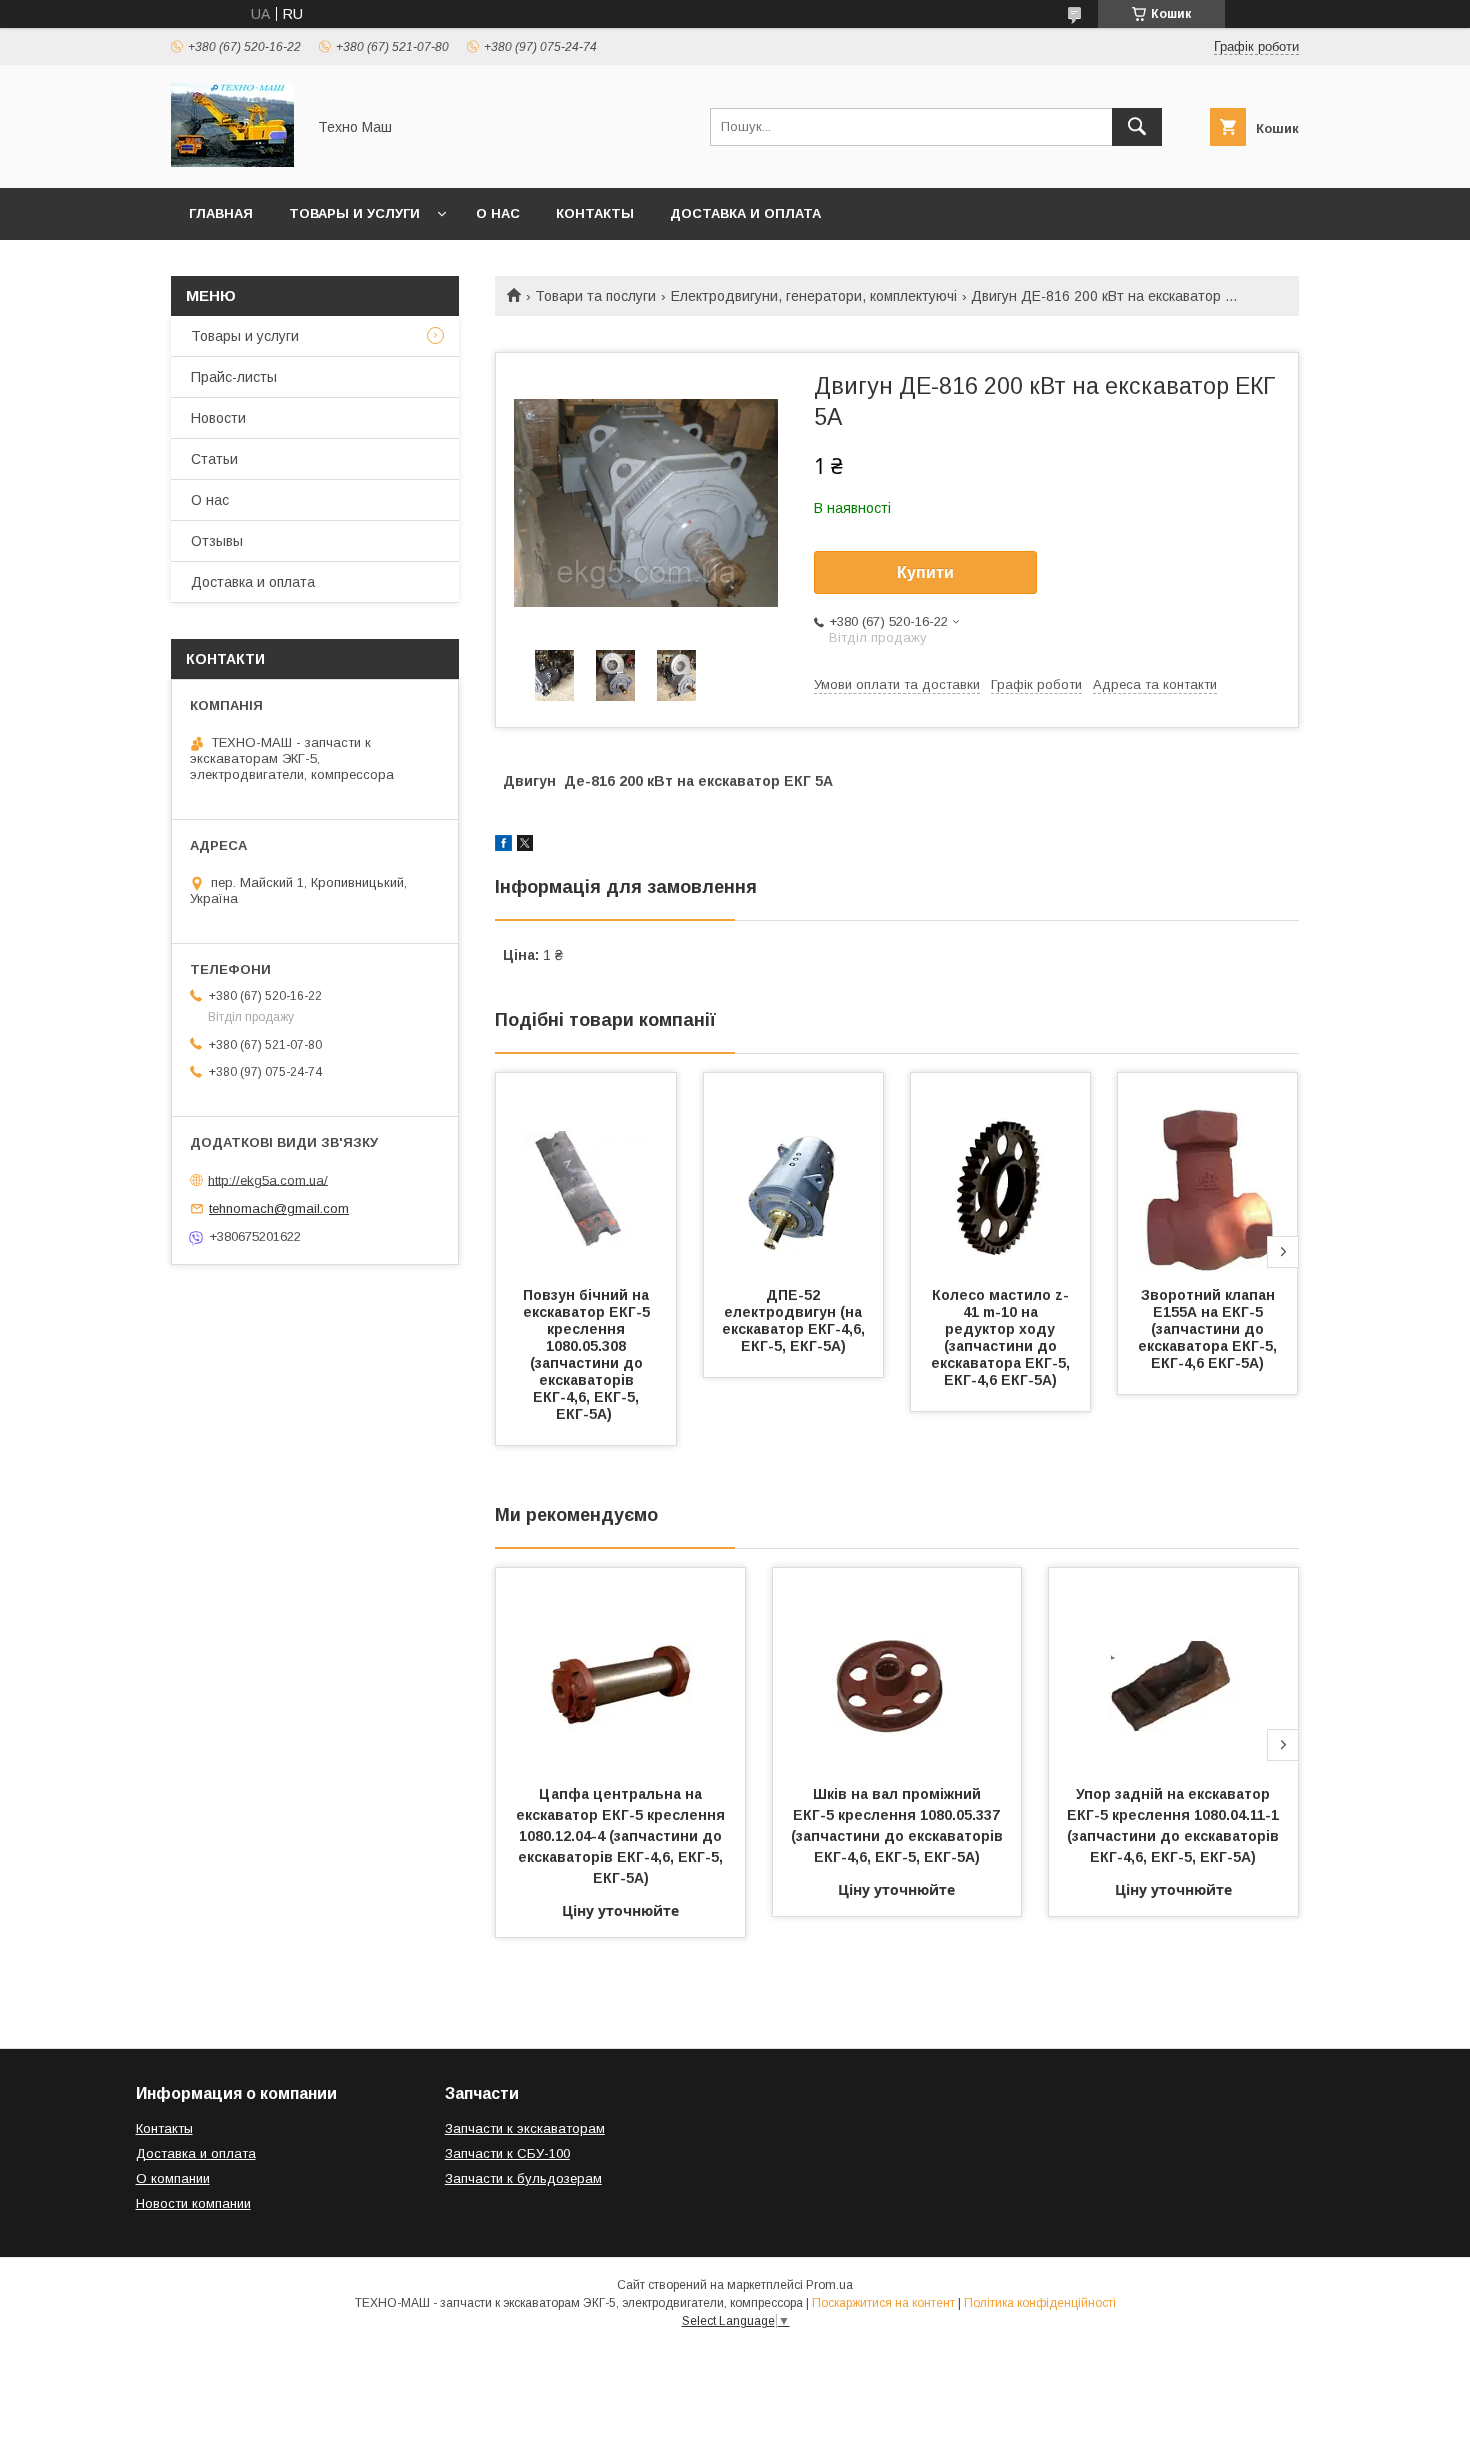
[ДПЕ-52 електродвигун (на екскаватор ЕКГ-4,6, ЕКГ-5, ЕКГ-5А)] (794, 1173)
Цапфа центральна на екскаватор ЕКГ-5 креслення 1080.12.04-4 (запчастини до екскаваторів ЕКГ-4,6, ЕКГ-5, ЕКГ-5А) (622, 1836)
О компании (173, 2178)
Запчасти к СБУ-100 (507, 2153)
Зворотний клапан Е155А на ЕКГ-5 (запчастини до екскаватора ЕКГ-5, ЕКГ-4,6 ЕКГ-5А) (1209, 1329)
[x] (525, 846)
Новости (218, 418)
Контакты (595, 213)
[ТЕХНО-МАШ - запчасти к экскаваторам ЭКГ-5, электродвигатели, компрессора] (232, 162)
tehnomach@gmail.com (279, 1208)
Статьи (214, 459)
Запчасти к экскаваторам (525, 2128)
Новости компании (193, 2203)
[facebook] (503, 846)
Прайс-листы (234, 377)
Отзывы (217, 541)
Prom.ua (829, 2285)
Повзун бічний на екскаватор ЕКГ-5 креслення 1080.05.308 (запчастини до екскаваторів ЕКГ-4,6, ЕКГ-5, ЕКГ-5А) (588, 1354)
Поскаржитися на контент (883, 2303)
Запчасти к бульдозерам (523, 2178)
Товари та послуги (595, 296)
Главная (221, 213)
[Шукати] (1137, 127)
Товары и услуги (354, 213)
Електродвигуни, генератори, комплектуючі (814, 296)
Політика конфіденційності (1040, 2303)
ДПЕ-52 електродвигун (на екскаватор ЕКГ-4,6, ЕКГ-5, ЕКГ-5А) (795, 1320)
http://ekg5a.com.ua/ (268, 1179)
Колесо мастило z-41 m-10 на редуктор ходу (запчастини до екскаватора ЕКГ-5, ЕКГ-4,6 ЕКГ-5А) (1002, 1337)
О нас (498, 213)
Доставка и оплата (745, 213)
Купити (925, 572)
